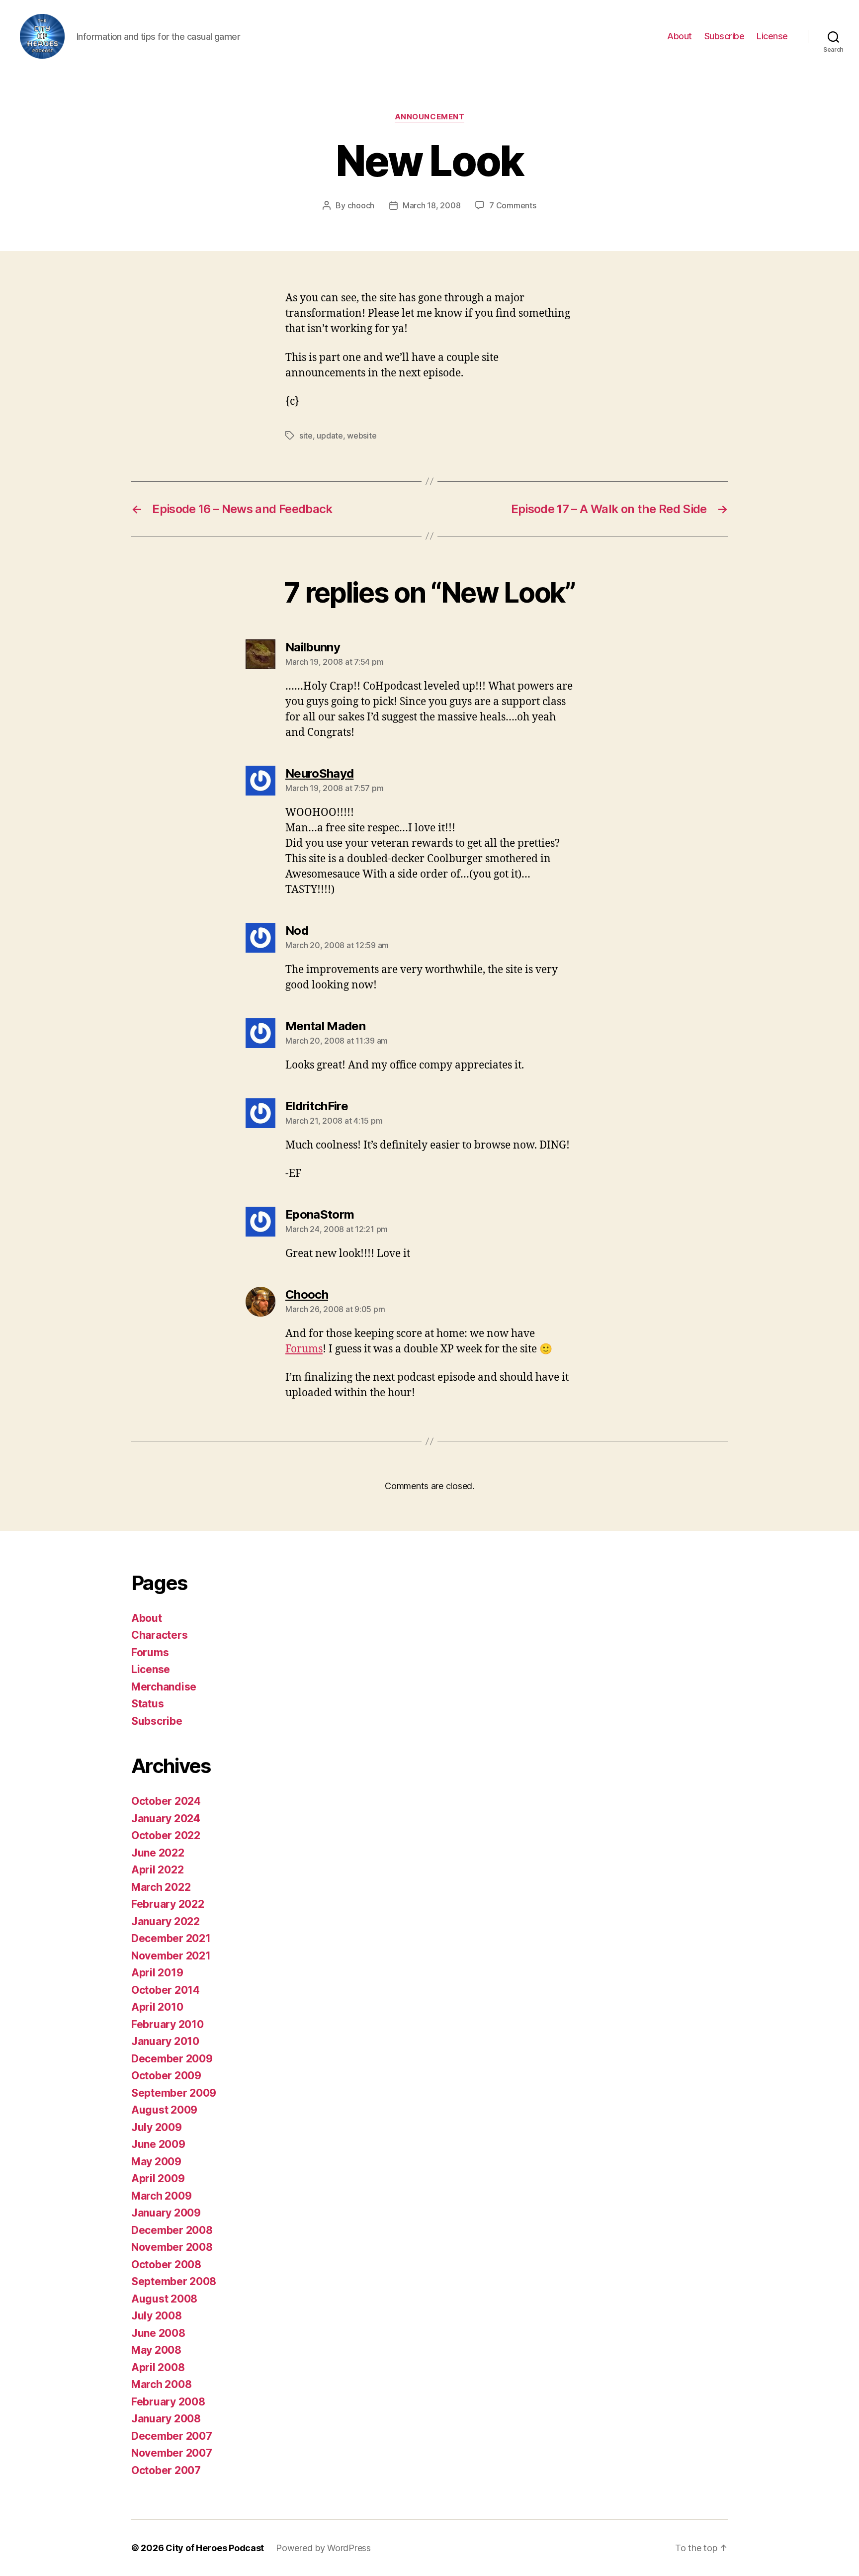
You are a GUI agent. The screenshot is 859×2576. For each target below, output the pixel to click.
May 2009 (156, 2162)
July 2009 (157, 2127)
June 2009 (158, 2144)
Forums (304, 1349)
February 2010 (168, 2024)
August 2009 (164, 2110)
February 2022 (168, 1904)
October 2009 (166, 2076)
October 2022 (166, 1835)
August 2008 (164, 2299)
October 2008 (166, 2265)
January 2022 (166, 1921)
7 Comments (513, 205)
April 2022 (157, 1870)
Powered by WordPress (323, 2548)
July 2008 (157, 2316)
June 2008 (158, 2333)
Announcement (430, 117)
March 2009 (161, 2196)
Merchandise (164, 1687)
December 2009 (172, 2059)
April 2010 (157, 2007)
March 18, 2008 (431, 205)
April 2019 (157, 1973)
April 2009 (158, 2178)
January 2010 (165, 2041)
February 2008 (168, 2402)
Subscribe (725, 36)
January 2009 (166, 2213)
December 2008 (172, 2230)
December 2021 (171, 1938)
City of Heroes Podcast (215, 2548)
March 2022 (161, 1887)
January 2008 (166, 2419)
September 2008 (174, 2281)
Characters (159, 1635)
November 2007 (172, 2453)
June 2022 (158, 1853)
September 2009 (174, 2093)
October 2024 (166, 1801)
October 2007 (166, 2470)
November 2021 (171, 1956)
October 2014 (166, 1990)
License (772, 36)
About (680, 36)
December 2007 (172, 2436)
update (330, 436)
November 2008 (172, 2247)
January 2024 (166, 1819)
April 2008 (158, 2367)
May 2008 (156, 2350)
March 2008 (161, 2384)
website (362, 436)
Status (147, 1704)
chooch (361, 205)
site (306, 436)
